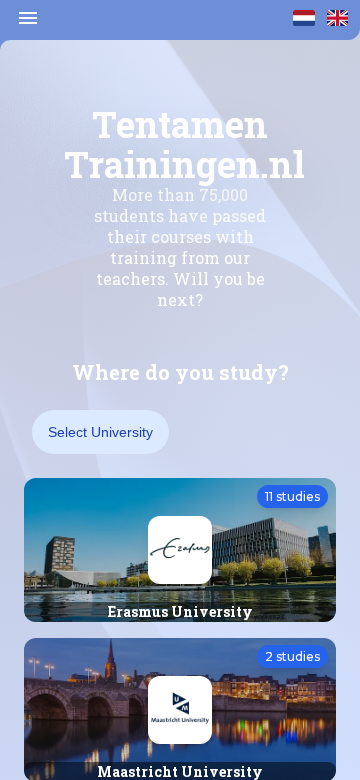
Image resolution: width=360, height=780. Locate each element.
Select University (100, 432)
